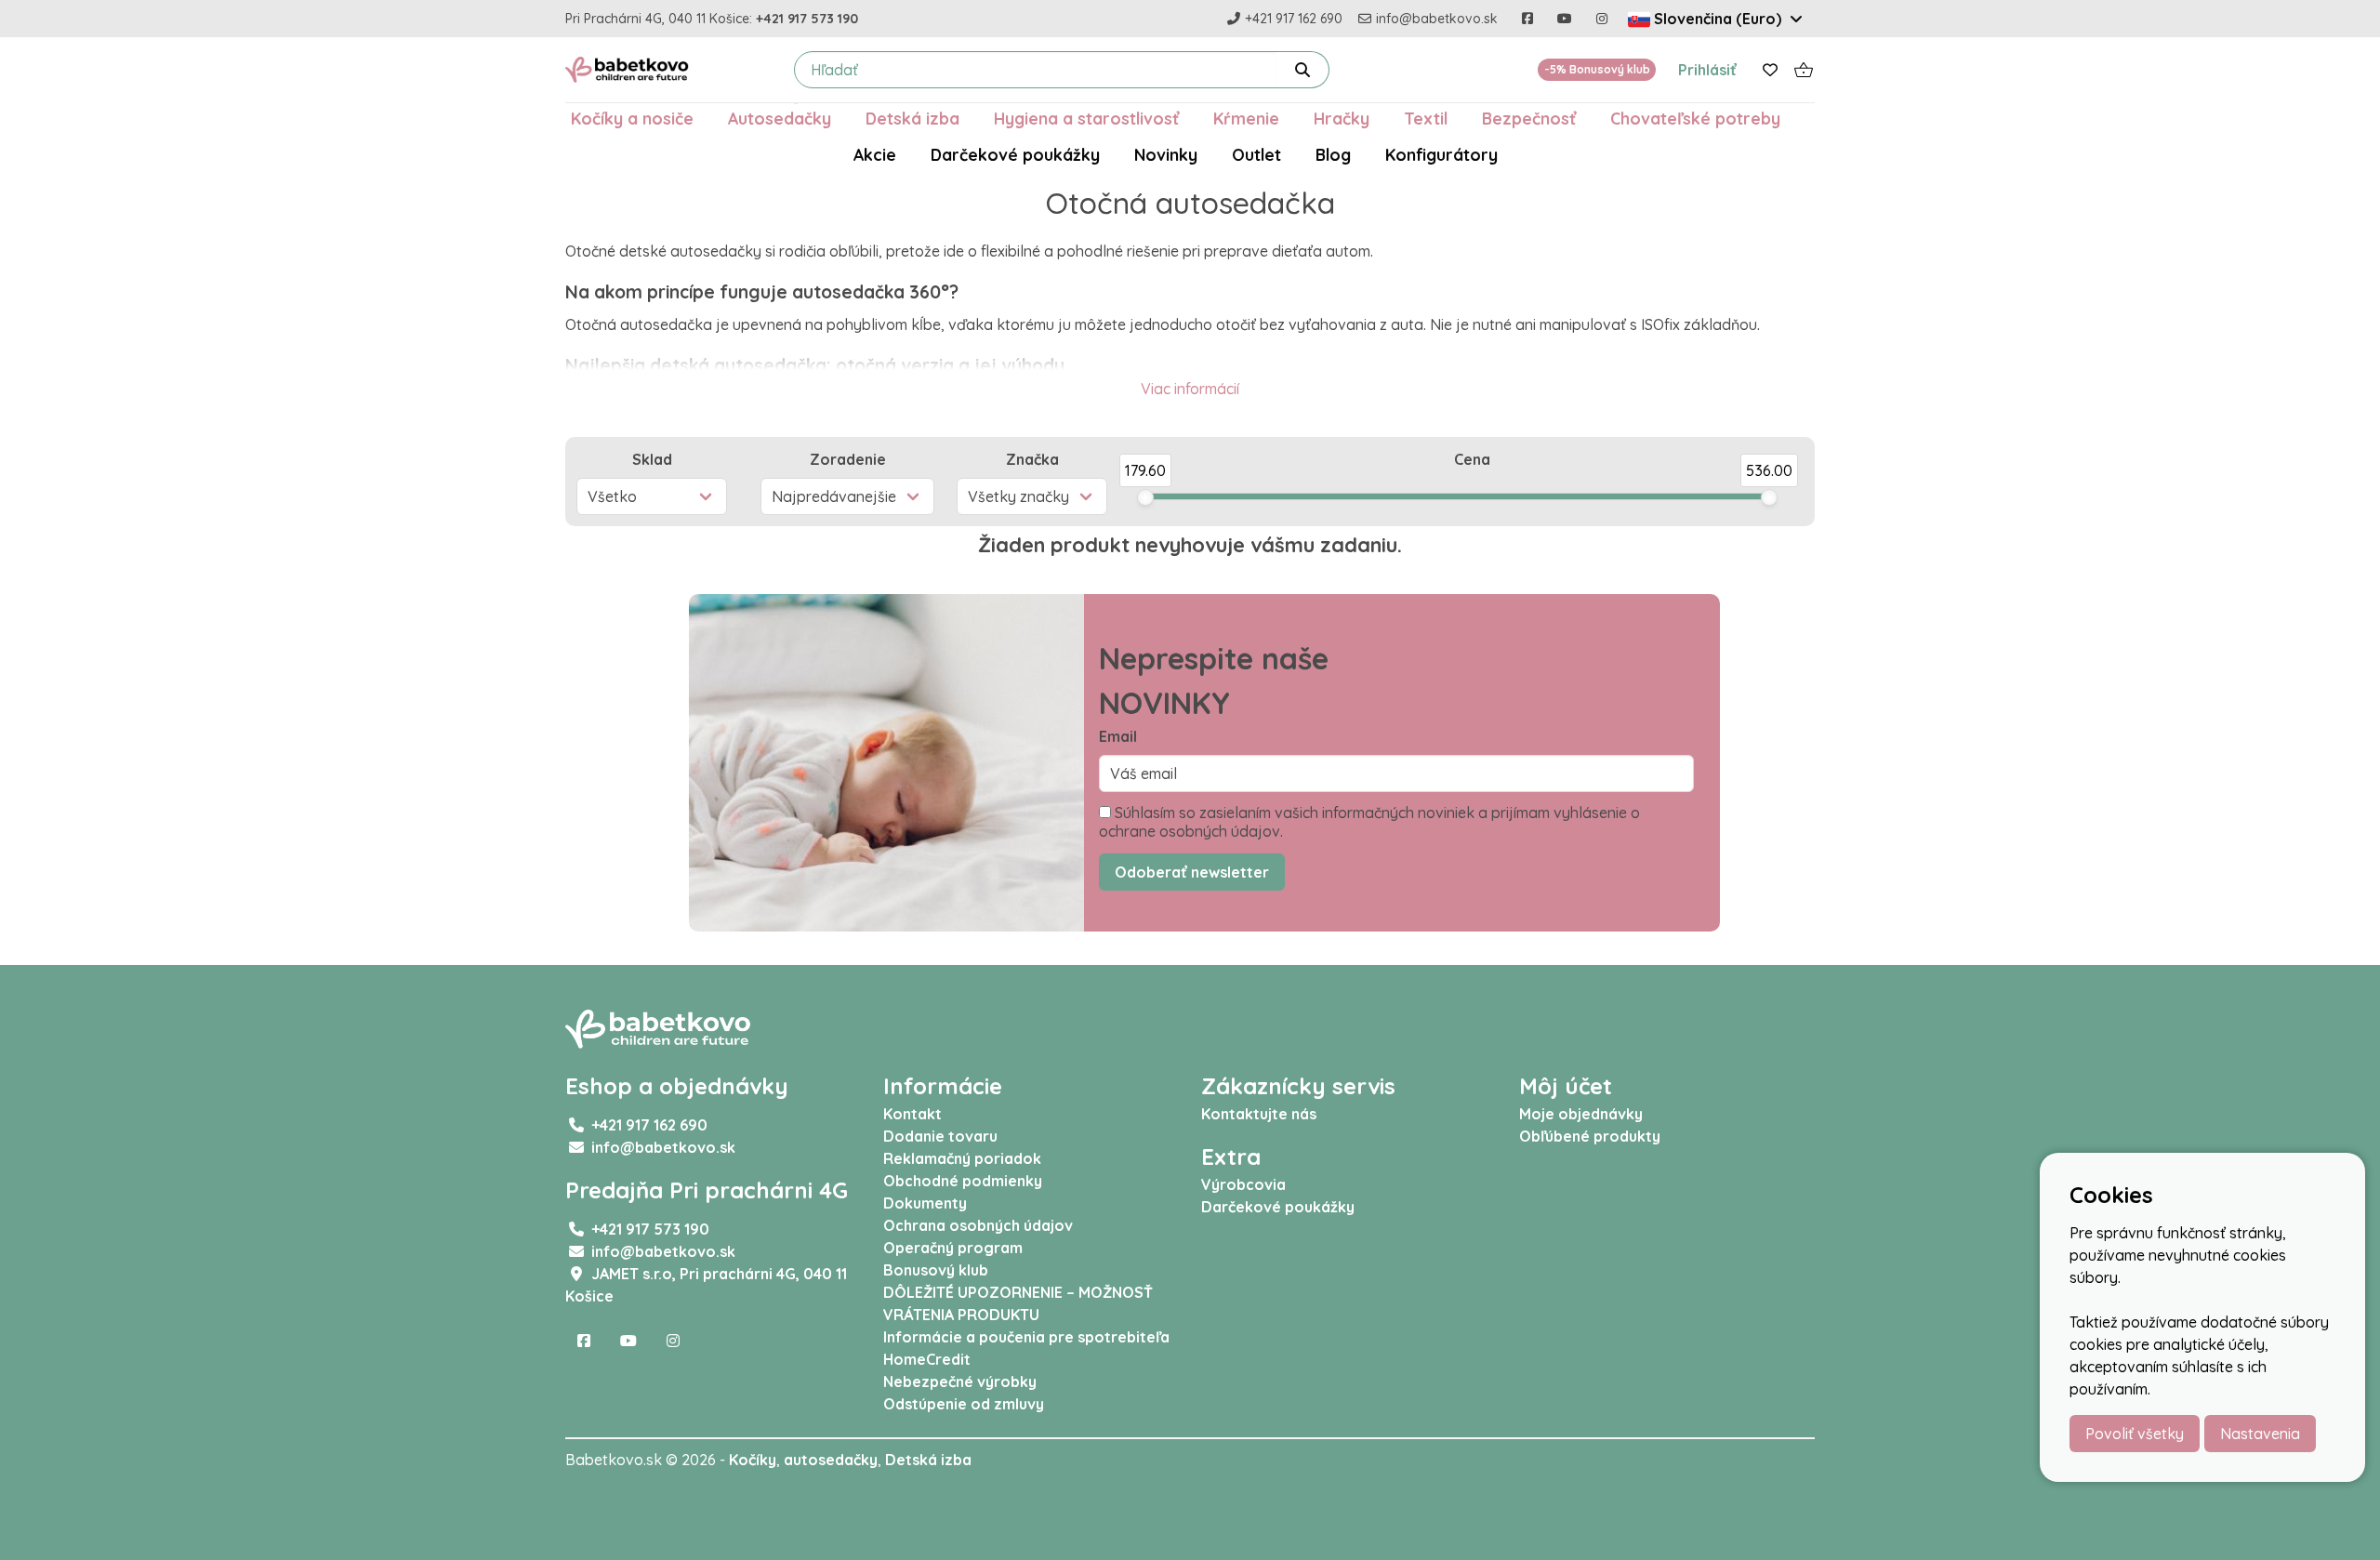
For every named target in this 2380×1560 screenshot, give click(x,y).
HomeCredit (927, 1359)
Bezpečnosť (1529, 118)
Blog (1333, 154)
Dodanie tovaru (940, 1136)
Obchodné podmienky (963, 1181)
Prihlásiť (1707, 70)
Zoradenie (848, 459)
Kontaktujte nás (1259, 1114)
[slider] (1145, 497)
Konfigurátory (1441, 154)
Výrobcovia (1243, 1184)
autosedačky (831, 1460)
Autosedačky (780, 118)
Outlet (1256, 154)
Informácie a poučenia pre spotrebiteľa (1026, 1337)
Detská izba (912, 118)
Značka (1032, 459)
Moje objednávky (1581, 1114)
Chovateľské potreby (1695, 118)
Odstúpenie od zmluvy (964, 1404)
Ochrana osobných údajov (978, 1225)
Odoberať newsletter (1192, 872)
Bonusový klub (936, 1270)
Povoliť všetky (2135, 1434)
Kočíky (753, 1460)
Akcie (875, 154)
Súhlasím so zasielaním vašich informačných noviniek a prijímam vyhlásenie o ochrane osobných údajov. (1369, 822)
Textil (1426, 118)
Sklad (652, 459)
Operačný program (953, 1248)
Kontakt (912, 1114)
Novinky (1166, 154)
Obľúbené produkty (1590, 1136)
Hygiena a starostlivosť (1086, 118)
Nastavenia (2260, 1434)
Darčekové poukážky (1015, 154)
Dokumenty (925, 1203)
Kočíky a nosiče (632, 118)
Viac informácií (1190, 389)
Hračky (1342, 118)
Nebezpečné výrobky (960, 1382)
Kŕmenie (1246, 118)
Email (1118, 736)
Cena (1472, 459)
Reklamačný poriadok (962, 1158)
